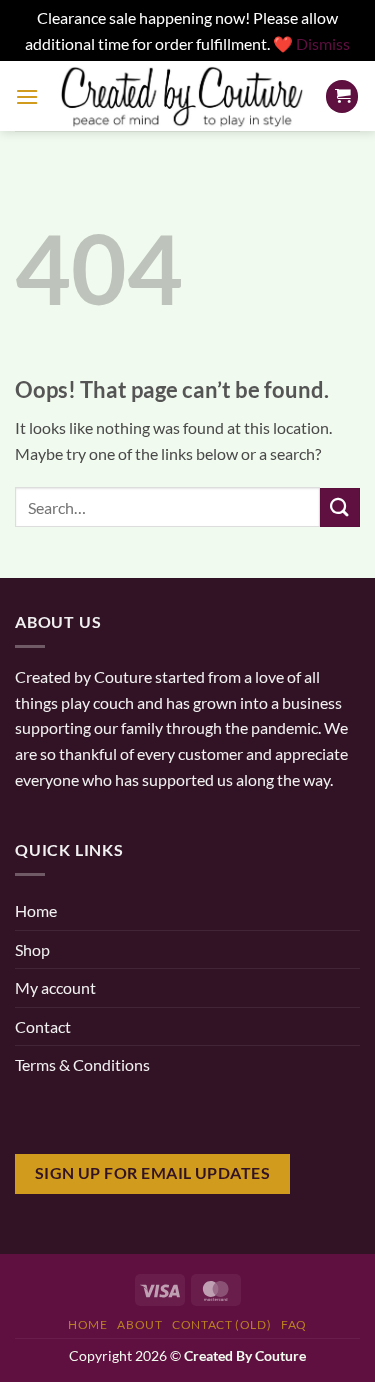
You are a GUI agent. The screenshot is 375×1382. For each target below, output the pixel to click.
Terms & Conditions (82, 1064)
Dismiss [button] (323, 43)
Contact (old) (221, 1324)
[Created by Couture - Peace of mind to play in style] (182, 96)
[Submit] (340, 507)
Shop (32, 949)
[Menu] (27, 96)
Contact (43, 1026)
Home (36, 910)
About (139, 1324)
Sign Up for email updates (153, 1173)
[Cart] (342, 96)
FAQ (294, 1324)
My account (55, 987)
